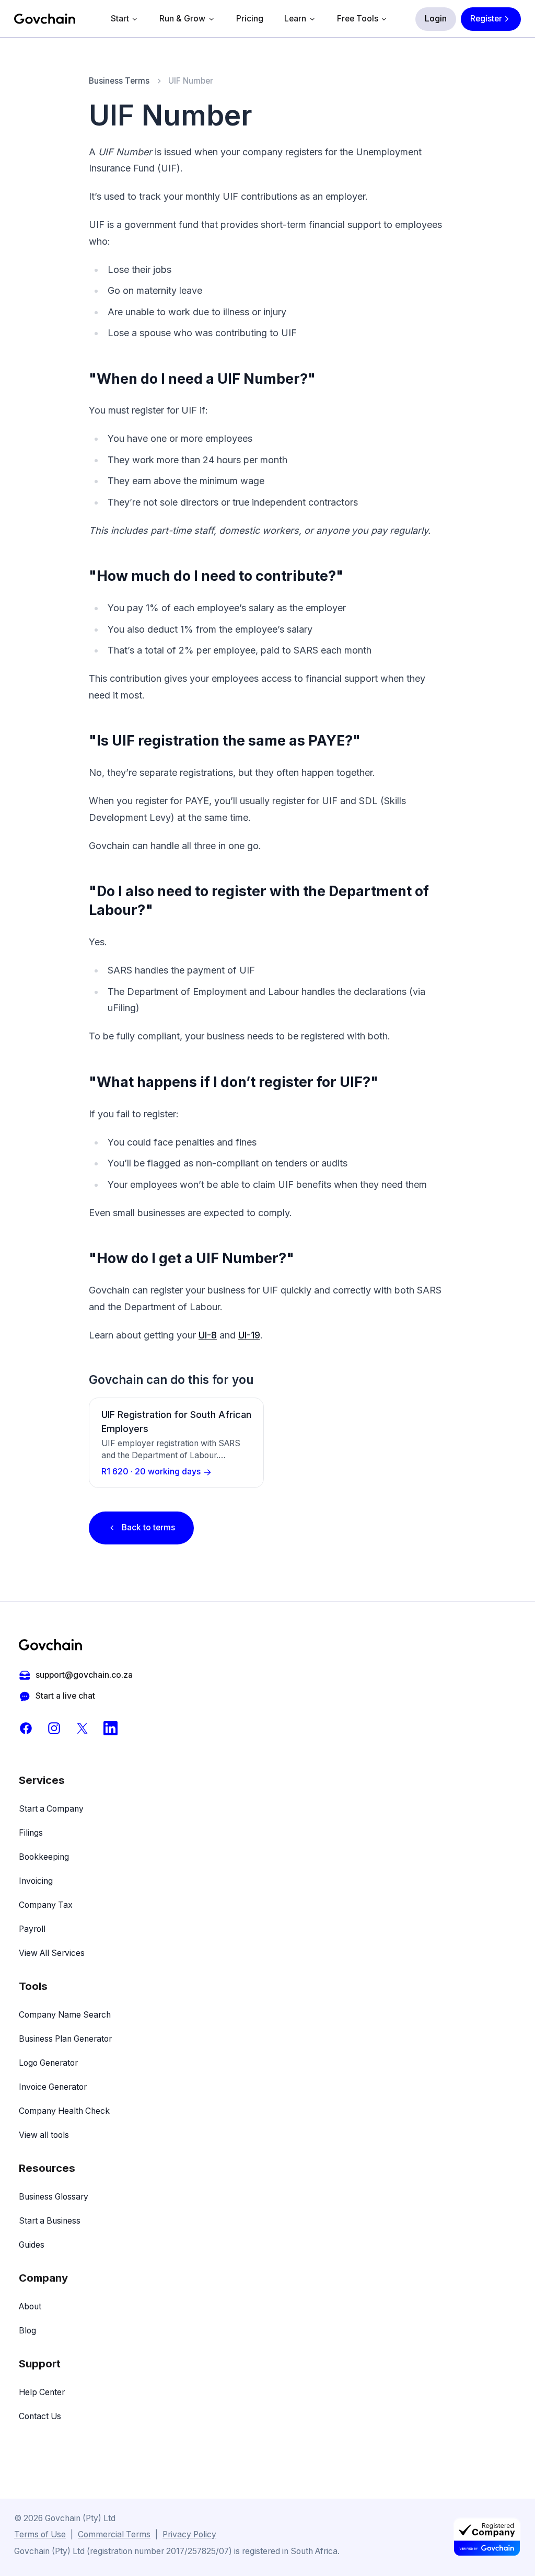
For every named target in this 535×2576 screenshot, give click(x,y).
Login (436, 19)
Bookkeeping (44, 1857)
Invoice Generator (53, 2087)
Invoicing (36, 1881)
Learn (295, 19)
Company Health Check (64, 2111)
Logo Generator (48, 2063)
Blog (27, 2331)
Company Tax (46, 1905)
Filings (31, 1833)
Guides (32, 2245)
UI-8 (208, 1335)
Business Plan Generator (65, 2039)
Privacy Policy (189, 2534)
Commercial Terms (114, 2534)
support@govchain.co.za (84, 1675)
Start (120, 19)
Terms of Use (40, 2534)
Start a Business (50, 2221)
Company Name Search (65, 2015)
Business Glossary (54, 2197)
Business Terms (119, 81)
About (30, 2306)
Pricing (250, 19)
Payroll (32, 1929)
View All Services (52, 1953)
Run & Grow (182, 19)
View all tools (44, 2135)
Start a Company (51, 1809)
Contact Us (40, 2416)
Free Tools (358, 19)
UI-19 (249, 1335)
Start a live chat (65, 1696)
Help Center (42, 2392)
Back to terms (148, 1527)
